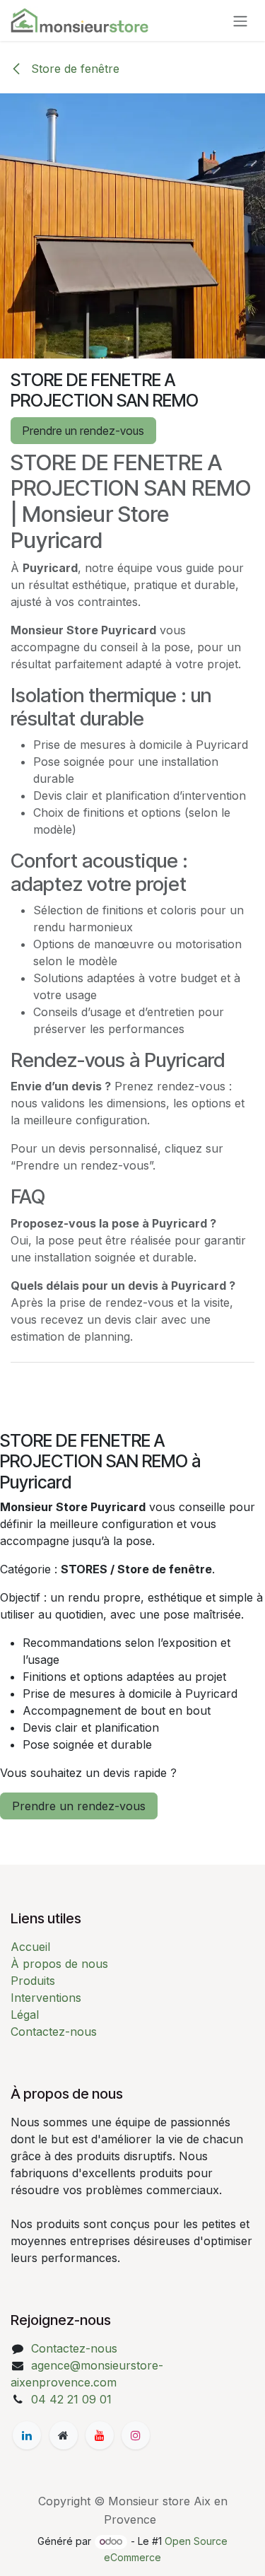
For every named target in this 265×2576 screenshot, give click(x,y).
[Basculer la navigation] (240, 21)
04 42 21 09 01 (71, 2399)
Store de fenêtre (73, 69)
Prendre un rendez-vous (83, 431)
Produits (33, 1981)
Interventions (46, 1998)
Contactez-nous (54, 2032)
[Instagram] (136, 2435)
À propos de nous (59, 1964)
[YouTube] (100, 2435)
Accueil (30, 1947)
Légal (25, 2015)
